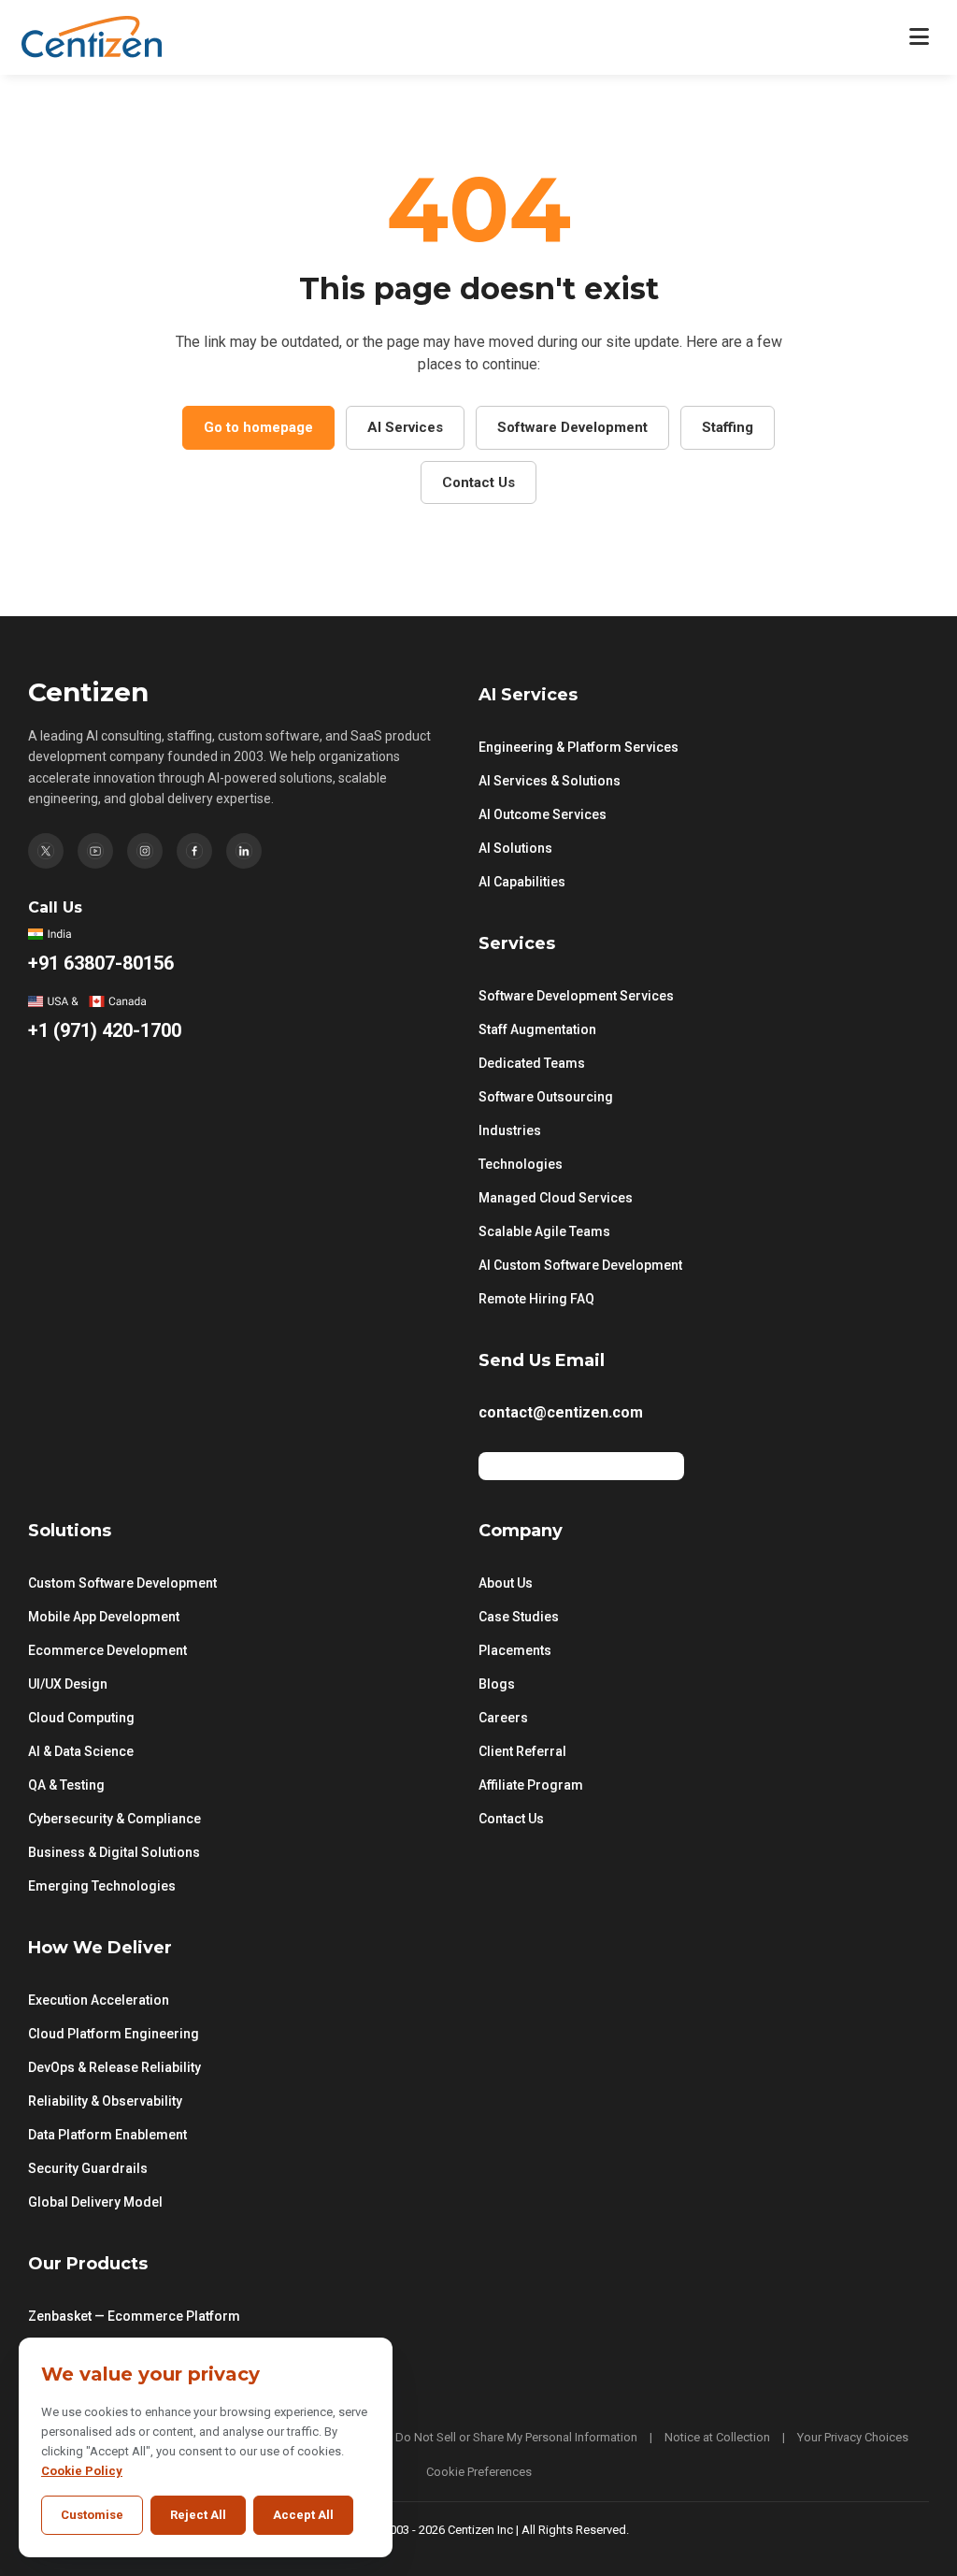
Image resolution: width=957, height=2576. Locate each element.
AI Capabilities (522, 882)
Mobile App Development (104, 1617)
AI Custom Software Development (580, 1265)
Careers (503, 1718)
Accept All (303, 2515)
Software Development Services (576, 996)
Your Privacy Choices (853, 2437)
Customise (92, 2515)
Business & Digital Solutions (114, 1852)
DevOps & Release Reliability (114, 2067)
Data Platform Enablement (107, 2135)
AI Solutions (515, 848)
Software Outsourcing (546, 1097)
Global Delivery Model (95, 2202)
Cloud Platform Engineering (114, 2034)
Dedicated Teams (532, 1063)
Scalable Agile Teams (544, 1231)
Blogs (497, 1684)
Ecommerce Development (107, 1650)
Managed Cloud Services (556, 1198)
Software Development (572, 427)
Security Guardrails (88, 2168)
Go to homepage (258, 427)
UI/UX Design (68, 1684)
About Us (506, 1583)
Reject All (198, 2515)
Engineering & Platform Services (578, 747)
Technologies (521, 1164)
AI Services (405, 427)
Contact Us (478, 482)
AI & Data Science (81, 1751)
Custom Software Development (122, 1583)
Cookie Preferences (479, 2472)
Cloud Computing (81, 1718)
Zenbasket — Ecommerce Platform (134, 2316)
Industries (510, 1130)
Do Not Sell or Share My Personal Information (516, 2437)
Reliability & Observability (105, 2101)
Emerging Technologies (102, 1886)
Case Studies (519, 1617)
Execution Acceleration (99, 2000)
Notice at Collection (717, 2437)
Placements (515, 1650)
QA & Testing (66, 1785)
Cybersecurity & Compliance (114, 1819)
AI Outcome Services (543, 814)
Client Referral (522, 1751)
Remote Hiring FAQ (536, 1299)
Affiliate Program (531, 1785)
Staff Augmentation (537, 1029)
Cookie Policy (82, 2471)
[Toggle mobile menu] (919, 37)
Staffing (728, 427)
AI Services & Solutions (550, 781)
